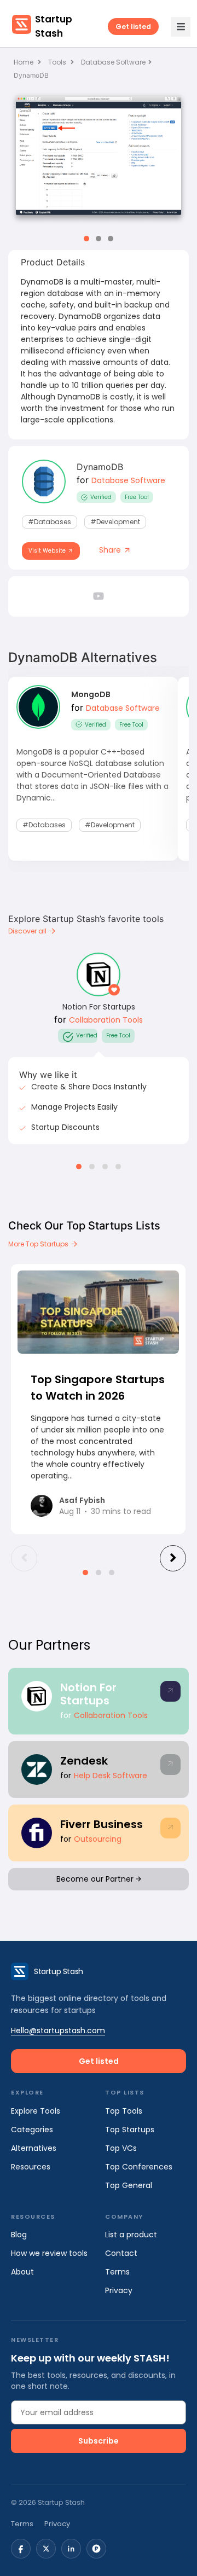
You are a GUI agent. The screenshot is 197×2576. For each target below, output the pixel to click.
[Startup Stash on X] (46, 2549)
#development (115, 522)
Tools (57, 62)
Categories (32, 2130)
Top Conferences (139, 2167)
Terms (117, 2272)
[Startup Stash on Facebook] (21, 2549)
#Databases (50, 522)
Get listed (133, 27)
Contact (121, 2253)
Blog (19, 2235)
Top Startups (130, 2130)
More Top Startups (39, 1244)
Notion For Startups (99, 1007)
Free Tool (137, 497)
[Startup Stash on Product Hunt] (96, 2549)
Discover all (28, 931)
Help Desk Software (111, 1776)
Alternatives (34, 2148)
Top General (129, 2185)
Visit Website (48, 551)
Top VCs (121, 2148)
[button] (86, 239)
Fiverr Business (102, 1824)
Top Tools (124, 2111)
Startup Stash (54, 26)
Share (111, 550)
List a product (131, 2235)
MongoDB (91, 694)
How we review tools (49, 2253)
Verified (101, 497)
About (22, 2272)
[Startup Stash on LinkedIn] (71, 2549)
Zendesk (84, 1761)
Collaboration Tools (106, 1020)
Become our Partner (96, 1879)
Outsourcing (98, 1839)
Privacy (119, 2290)
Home (24, 62)
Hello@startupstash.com (58, 2030)
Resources (31, 2167)
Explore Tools (36, 2111)
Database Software (113, 62)
